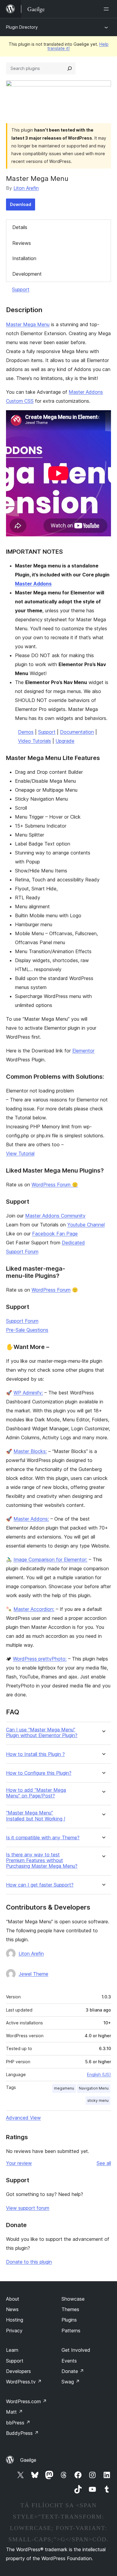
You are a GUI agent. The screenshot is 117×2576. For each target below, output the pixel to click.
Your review (19, 2163)
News (12, 2309)
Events (69, 2361)
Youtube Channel (86, 1225)
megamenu (64, 2088)
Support (21, 289)
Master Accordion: (34, 1609)
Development (27, 274)
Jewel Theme (33, 1974)
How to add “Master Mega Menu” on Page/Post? (36, 1793)
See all (104, 2163)
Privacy (14, 2331)
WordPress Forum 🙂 (55, 1185)
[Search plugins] (70, 68)
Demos (26, 732)
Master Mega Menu (28, 324)
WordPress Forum (51, 1290)
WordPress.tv (24, 2382)
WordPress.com (26, 2401)
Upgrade (65, 741)
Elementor (83, 1051)
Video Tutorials (34, 741)
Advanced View (23, 2118)
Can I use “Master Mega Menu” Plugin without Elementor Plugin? (42, 1733)
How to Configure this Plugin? (39, 1773)
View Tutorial (20, 1153)
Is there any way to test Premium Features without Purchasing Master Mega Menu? (42, 1860)
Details (20, 227)
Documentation (77, 732)
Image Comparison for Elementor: (50, 1559)
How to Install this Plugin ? (35, 1754)
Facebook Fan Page (55, 1234)
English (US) (99, 2074)
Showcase (73, 2299)
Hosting (15, 2320)
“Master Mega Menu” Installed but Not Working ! (36, 1816)
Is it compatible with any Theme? (43, 1838)
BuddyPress (22, 2433)
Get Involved (76, 2350)
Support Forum (22, 1321)
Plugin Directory (22, 27)
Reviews (22, 243)
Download (21, 204)
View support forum (28, 2208)
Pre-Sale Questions (27, 1330)
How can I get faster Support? (40, 1885)
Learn (12, 2350)
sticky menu (98, 2100)
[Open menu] (107, 9)
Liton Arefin (26, 188)
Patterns (71, 2331)
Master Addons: (31, 1519)
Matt (14, 2412)
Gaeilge (28, 2460)
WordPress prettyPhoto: (40, 1659)
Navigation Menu (94, 2088)
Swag (71, 2382)
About (13, 2299)
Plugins (69, 2320)
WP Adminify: (28, 1393)
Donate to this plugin (29, 2262)
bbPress (18, 2423)
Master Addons (33, 584)
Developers (18, 2371)
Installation (24, 258)
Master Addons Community (55, 1216)
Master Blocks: (30, 1451)
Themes (70, 2309)
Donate (73, 2371)
